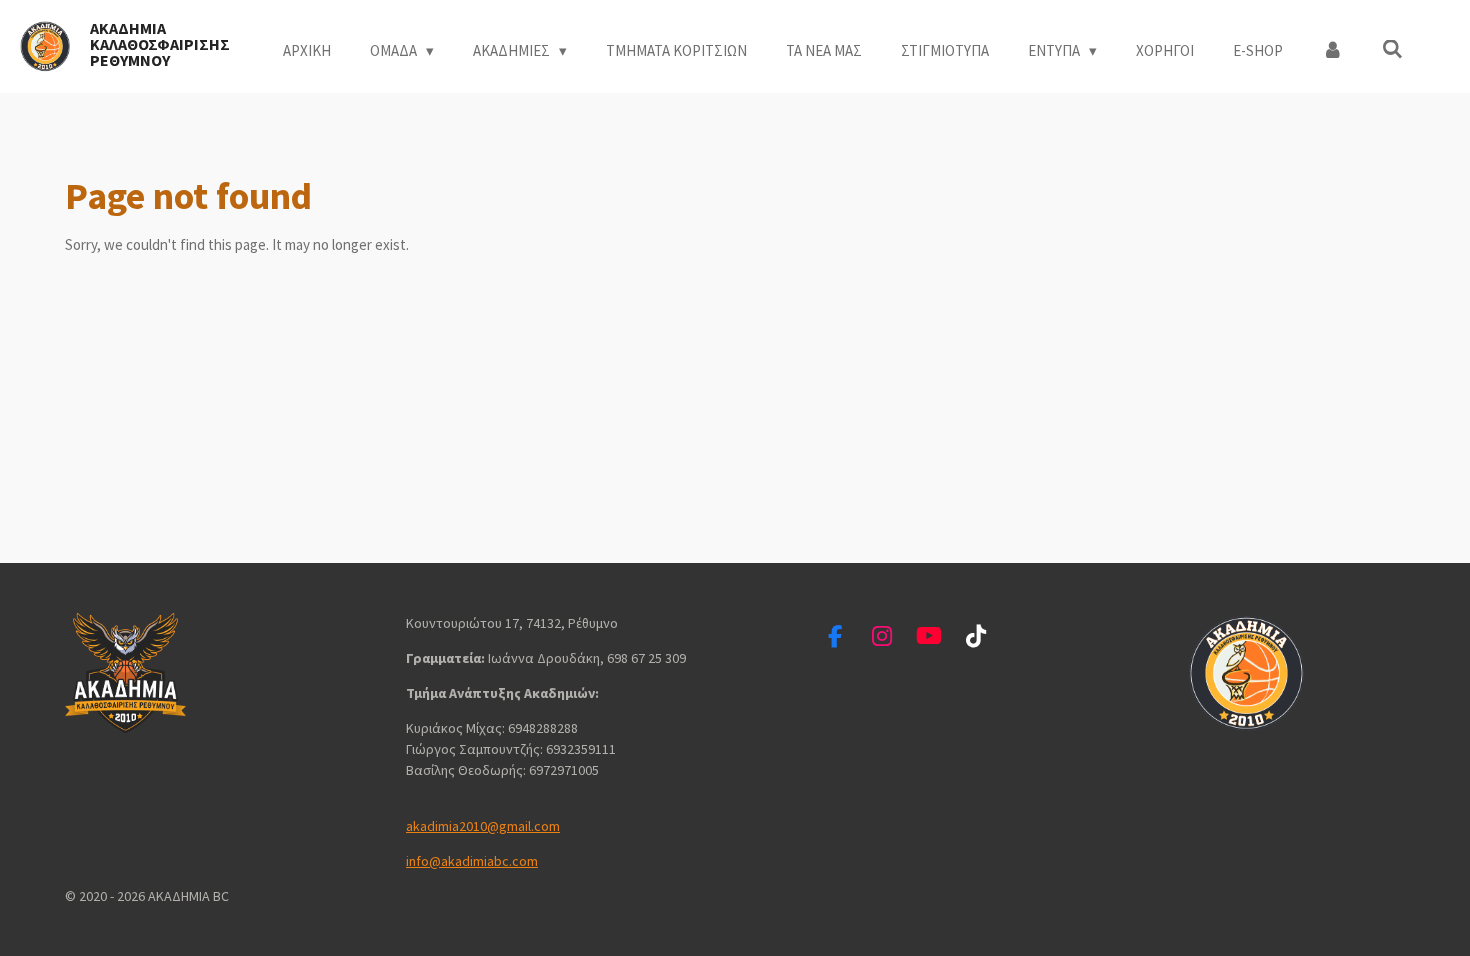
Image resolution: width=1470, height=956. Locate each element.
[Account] (1332, 51)
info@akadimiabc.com (472, 861)
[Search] (1392, 49)
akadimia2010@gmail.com (483, 826)
